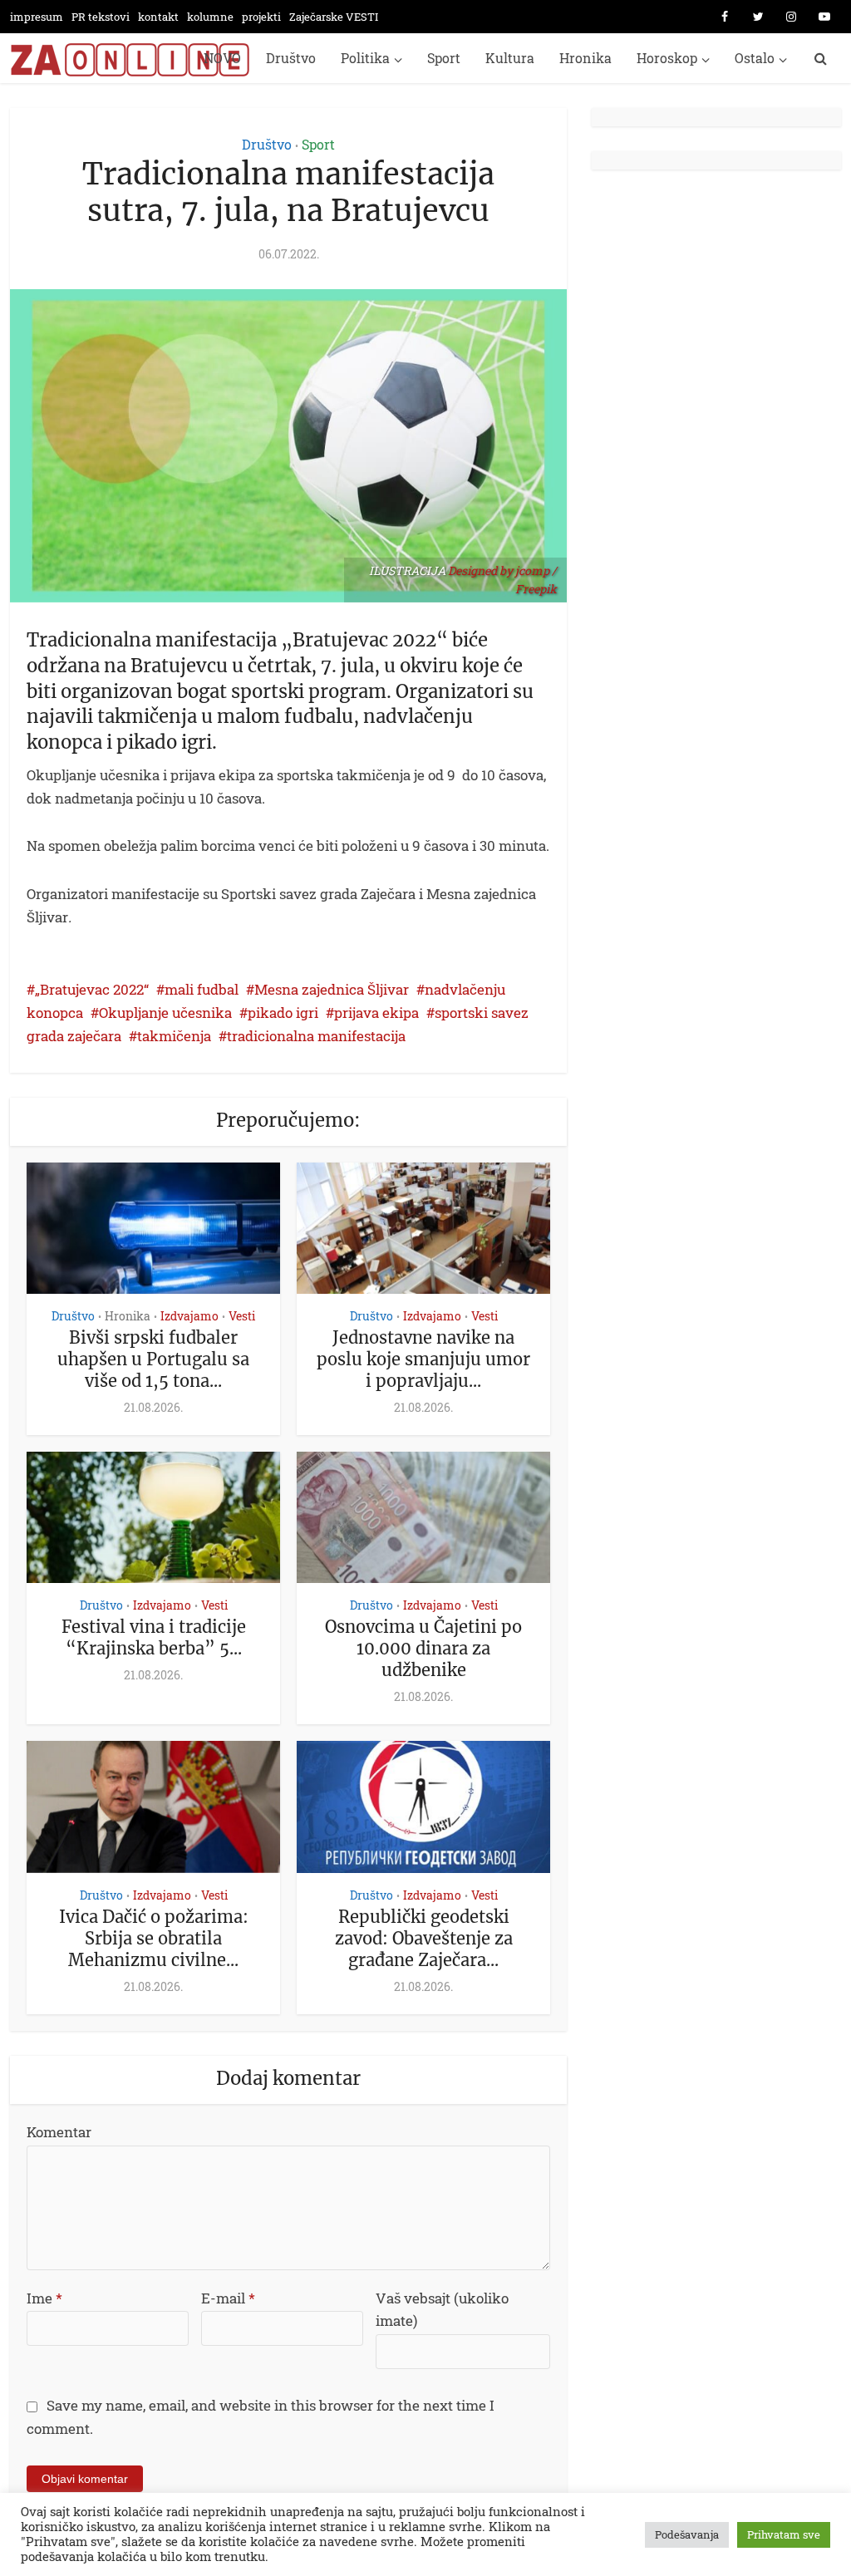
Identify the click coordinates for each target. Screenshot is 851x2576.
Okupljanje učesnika (165, 1013)
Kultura (510, 58)
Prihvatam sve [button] (784, 2534)
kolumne (210, 17)
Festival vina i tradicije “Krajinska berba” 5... (154, 1637)
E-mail (228, 2298)
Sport (444, 58)
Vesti (242, 1316)
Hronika (585, 58)
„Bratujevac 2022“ (92, 989)
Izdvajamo (189, 1316)
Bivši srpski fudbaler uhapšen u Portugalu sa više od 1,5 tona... (153, 1359)
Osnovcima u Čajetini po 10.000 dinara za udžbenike (423, 1648)
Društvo (291, 58)
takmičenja (174, 1036)
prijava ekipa (376, 1013)
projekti (261, 17)
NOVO (222, 58)
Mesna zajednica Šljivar (332, 989)
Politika (365, 58)
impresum (37, 17)
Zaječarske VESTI (334, 17)
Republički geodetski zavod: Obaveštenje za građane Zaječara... (424, 1938)
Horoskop (667, 58)
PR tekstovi (101, 17)
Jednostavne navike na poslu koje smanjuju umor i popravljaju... (423, 1359)
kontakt (158, 17)
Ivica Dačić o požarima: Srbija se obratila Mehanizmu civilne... (154, 1938)
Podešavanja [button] (687, 2534)
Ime (44, 2298)
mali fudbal (202, 989)
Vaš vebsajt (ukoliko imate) (442, 2310)
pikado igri (283, 1013)
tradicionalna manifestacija (316, 1036)
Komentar (59, 2132)
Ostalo (755, 58)
